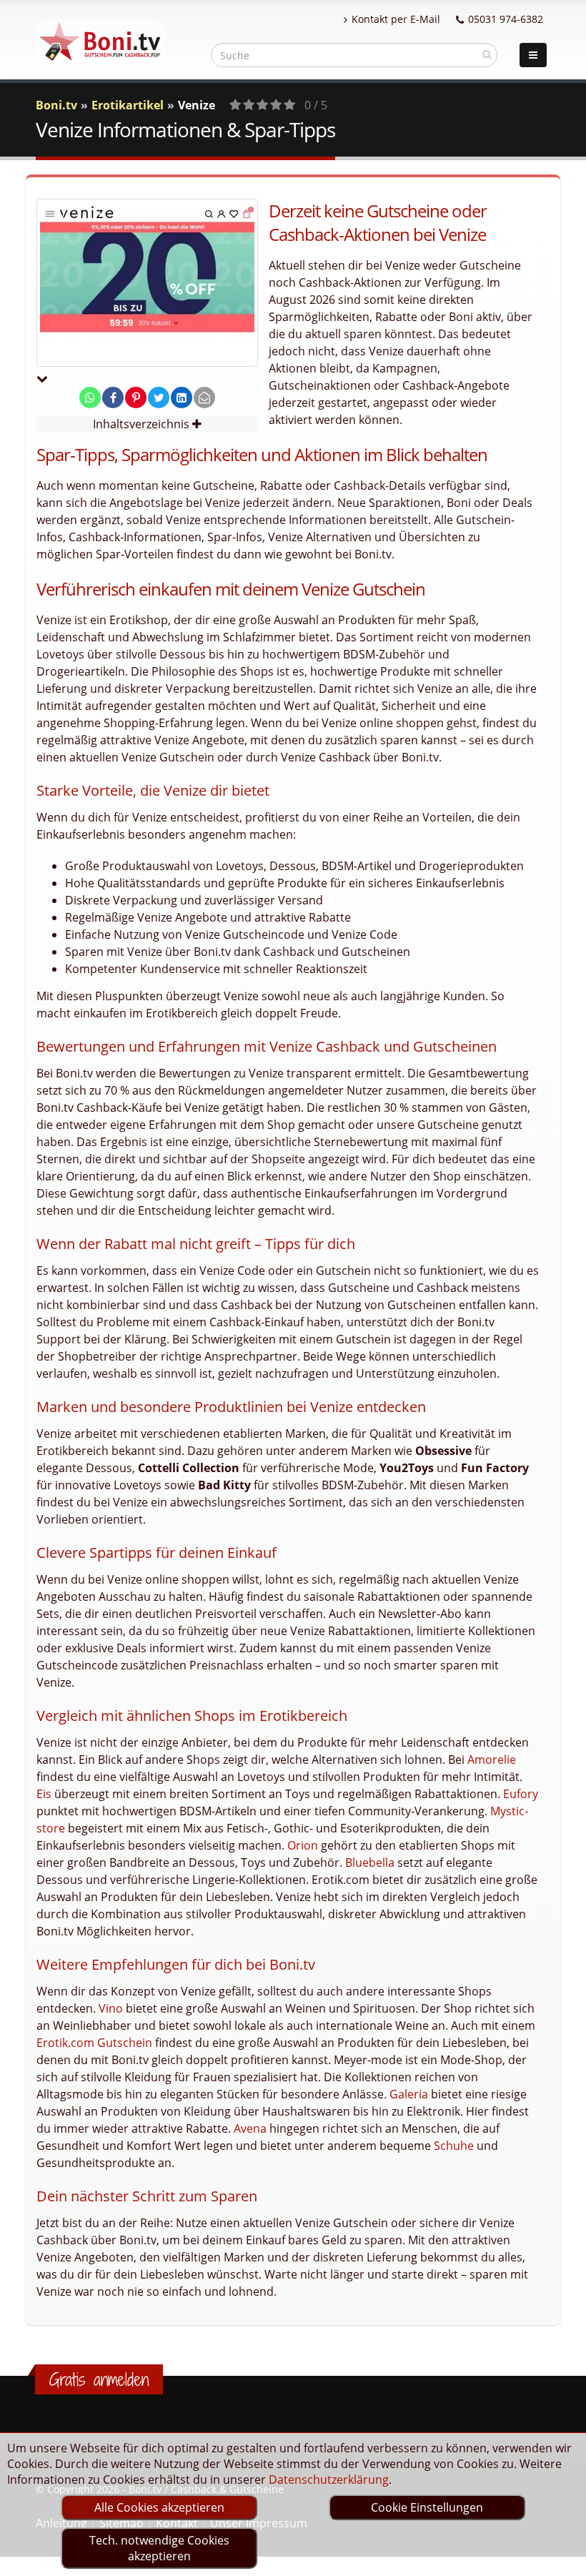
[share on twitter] (159, 398)
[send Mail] (204, 398)
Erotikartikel (128, 105)
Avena (250, 2128)
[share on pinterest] (136, 398)
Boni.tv (56, 105)
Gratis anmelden (99, 2379)
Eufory (521, 1794)
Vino (111, 2008)
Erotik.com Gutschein (94, 2043)
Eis (44, 1794)
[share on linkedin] (182, 398)
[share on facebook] (113, 398)
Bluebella (370, 1862)
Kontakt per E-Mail (396, 19)
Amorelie (492, 1760)
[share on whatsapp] (90, 398)
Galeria (409, 2094)
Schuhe (454, 2146)
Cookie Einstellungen (427, 2507)
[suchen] (487, 54)
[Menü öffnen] (533, 55)
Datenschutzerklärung (329, 2479)
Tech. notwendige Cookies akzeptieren (159, 2548)
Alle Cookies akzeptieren (159, 2507)
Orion (303, 1845)
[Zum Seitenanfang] (561, 2559)
